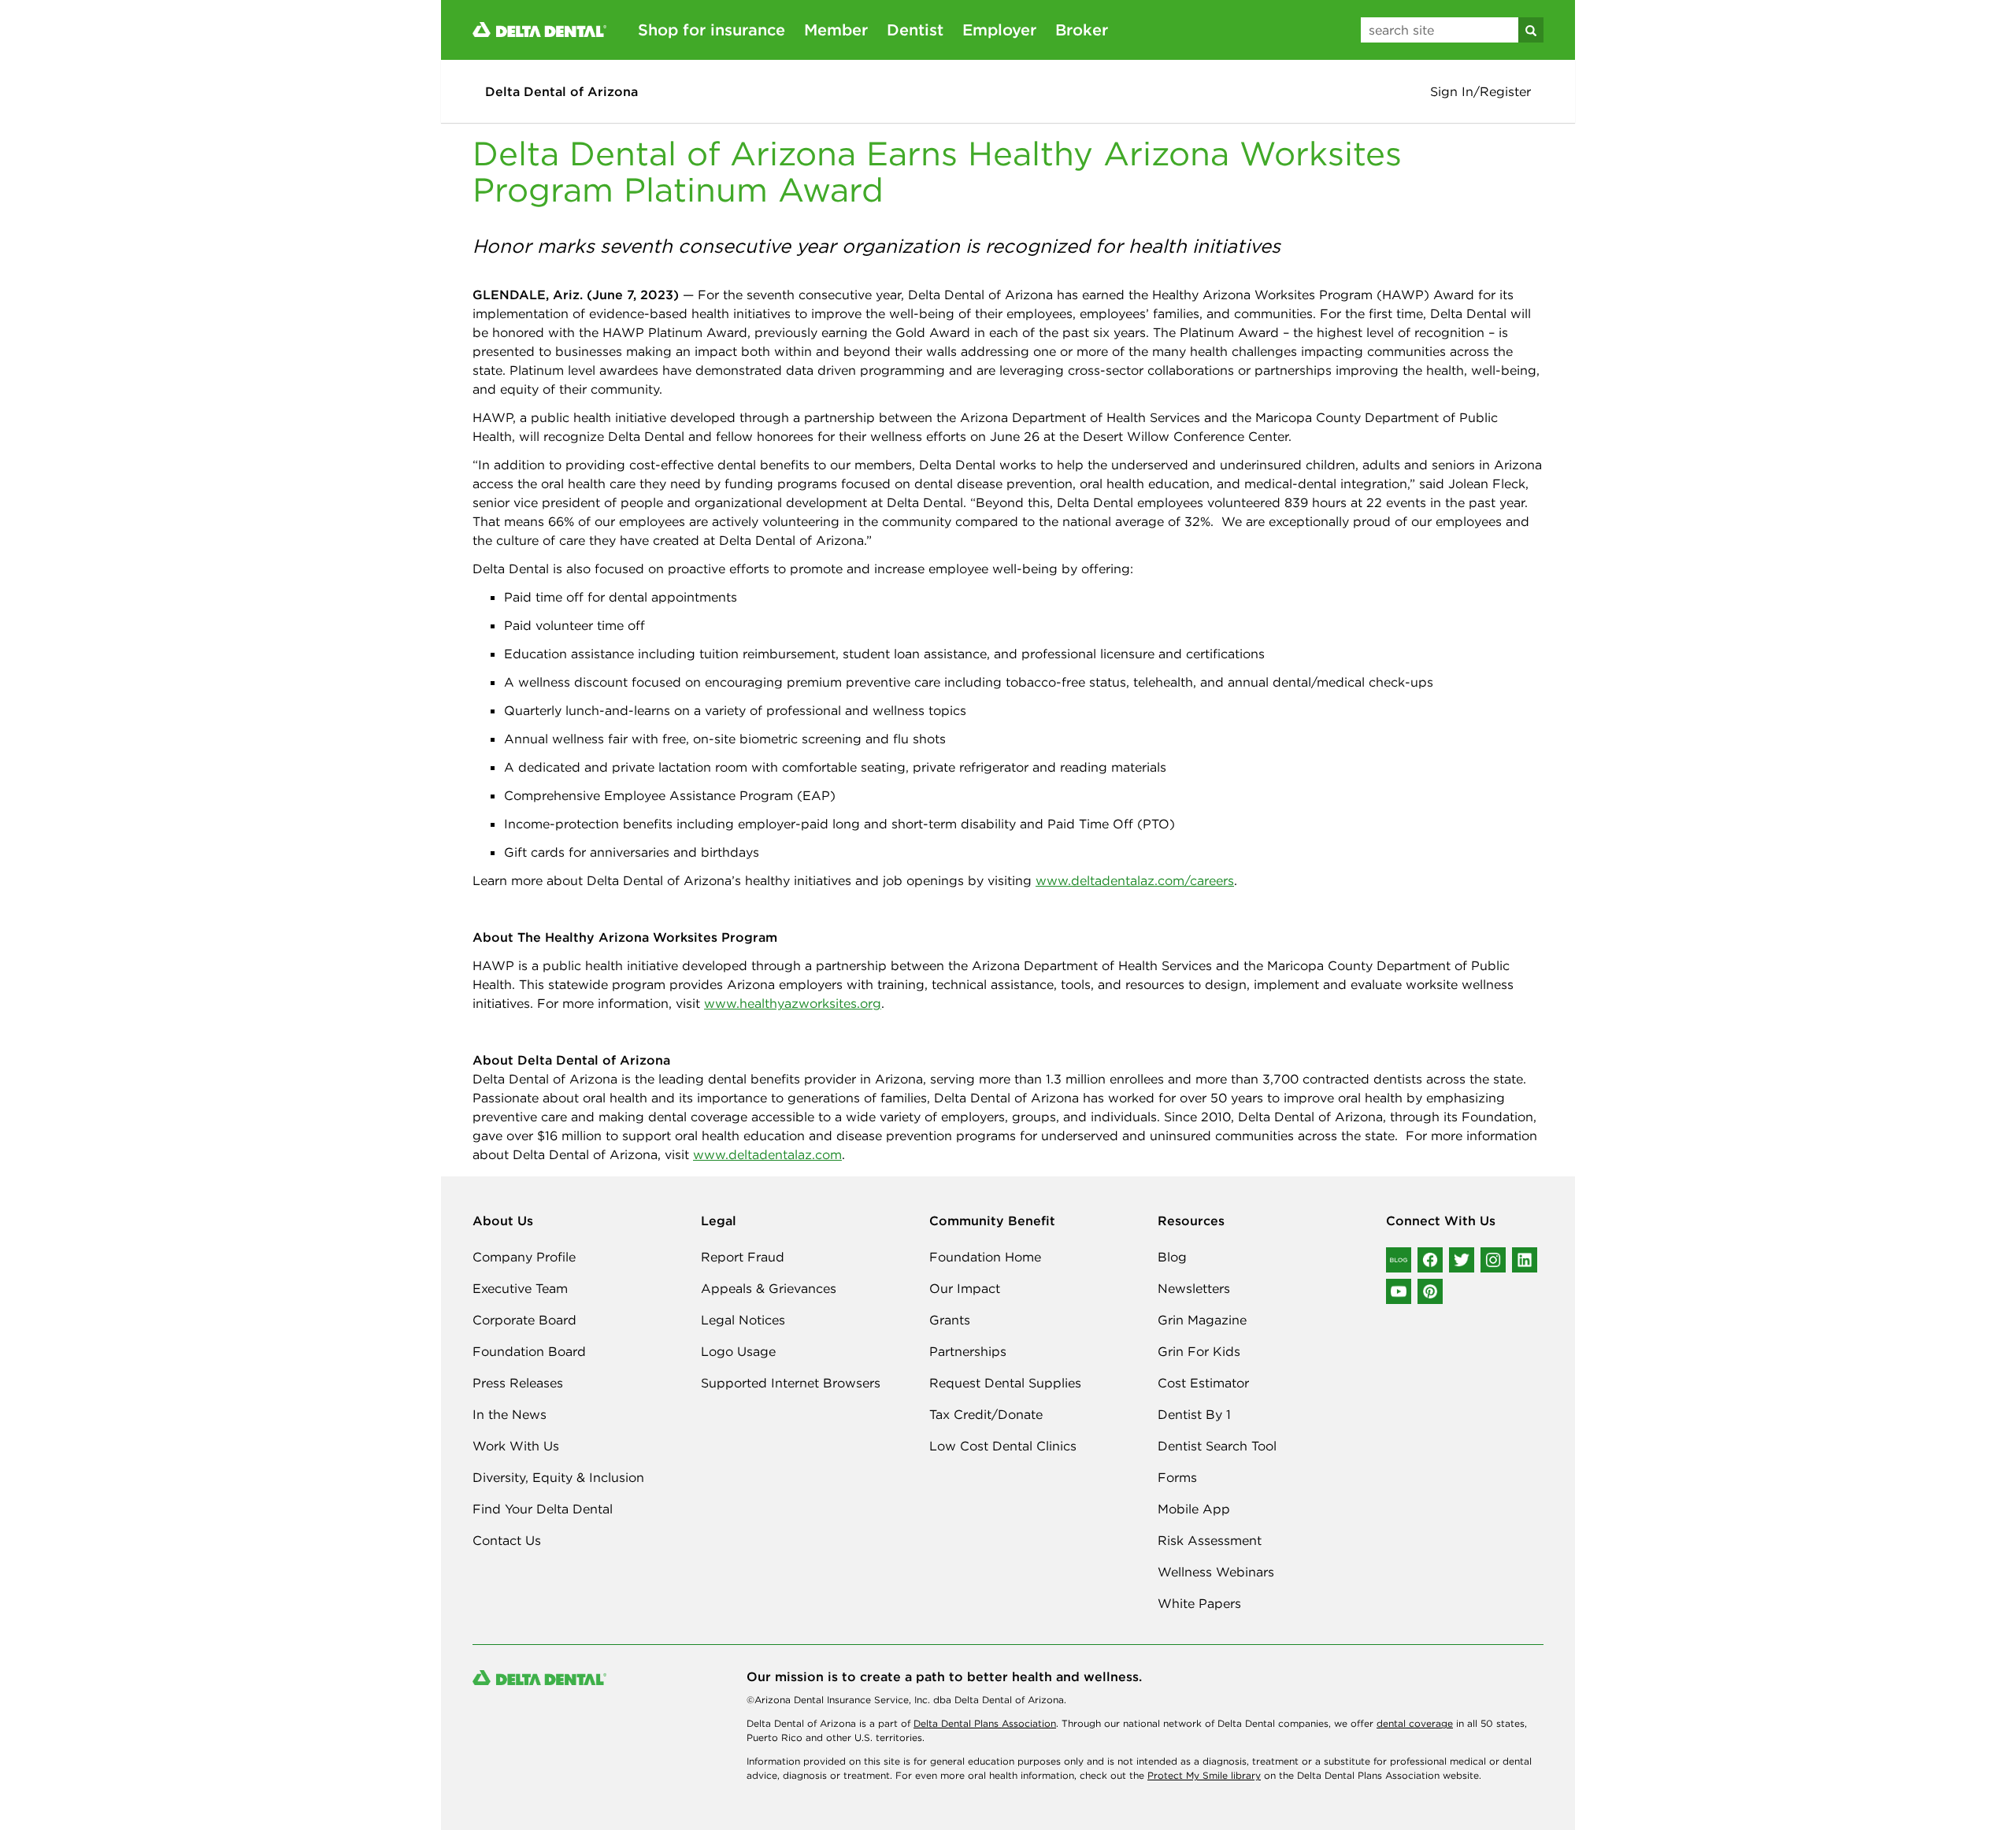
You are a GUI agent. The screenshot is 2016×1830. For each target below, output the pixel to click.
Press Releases (518, 1383)
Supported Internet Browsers (791, 1383)
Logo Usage (738, 1351)
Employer (999, 30)
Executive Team (520, 1288)
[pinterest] (1430, 1291)
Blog (1172, 1257)
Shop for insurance (712, 30)
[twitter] (1462, 1260)
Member (836, 30)
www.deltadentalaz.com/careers (1135, 880)
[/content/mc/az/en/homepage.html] (539, 28)
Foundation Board (529, 1351)
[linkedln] (1525, 1260)
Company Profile (524, 1257)
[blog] (1399, 1260)
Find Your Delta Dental (543, 1509)
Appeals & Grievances (769, 1288)
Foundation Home (985, 1257)
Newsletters (1194, 1288)
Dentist (915, 30)
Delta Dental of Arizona (561, 91)
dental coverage (1415, 1723)
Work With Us (516, 1446)
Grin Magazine (1202, 1320)
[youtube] (1399, 1291)
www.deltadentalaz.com (767, 1154)
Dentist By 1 (1194, 1414)
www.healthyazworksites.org (793, 1003)
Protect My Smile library (1204, 1775)
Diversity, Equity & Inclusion (558, 1477)
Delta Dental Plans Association (985, 1723)
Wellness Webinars (1216, 1572)
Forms (1177, 1477)
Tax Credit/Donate (986, 1414)
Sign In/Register (1480, 91)
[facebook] (1430, 1260)
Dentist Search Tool (1217, 1446)
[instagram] (1493, 1260)
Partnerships (968, 1351)
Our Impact (965, 1288)
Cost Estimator (1203, 1383)
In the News (510, 1414)
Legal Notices (743, 1320)
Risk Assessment (1210, 1540)
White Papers (1199, 1603)
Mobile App (1194, 1509)
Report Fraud (743, 1257)
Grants (950, 1320)
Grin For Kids (1199, 1351)
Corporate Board (524, 1320)
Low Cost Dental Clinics (1003, 1446)
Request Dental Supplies (1005, 1383)
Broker (1082, 30)
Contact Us (507, 1540)
